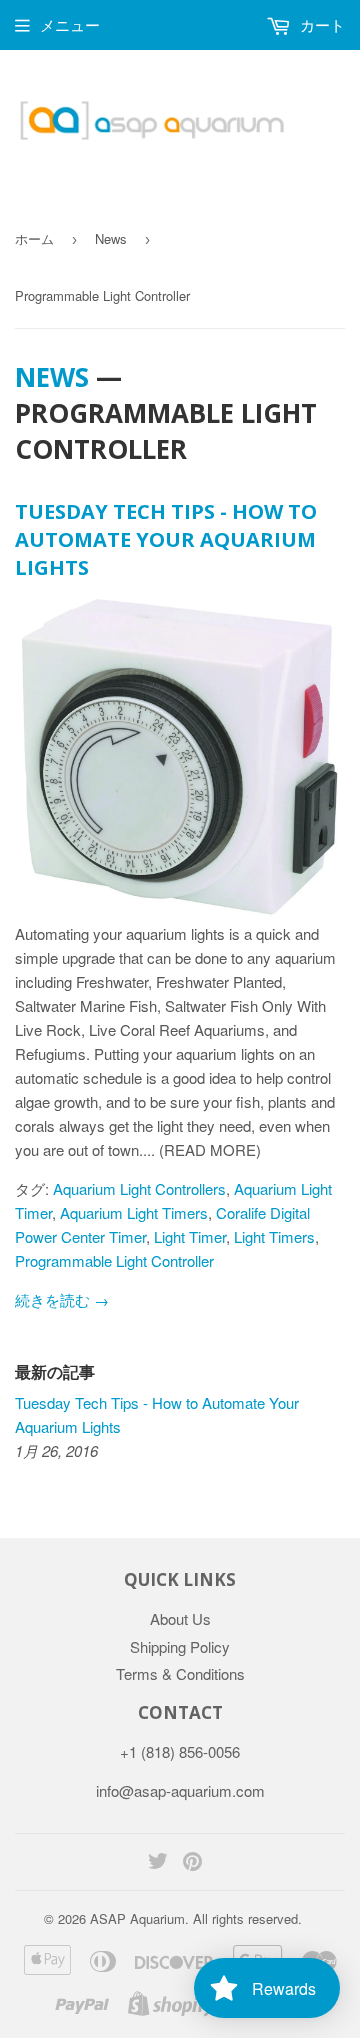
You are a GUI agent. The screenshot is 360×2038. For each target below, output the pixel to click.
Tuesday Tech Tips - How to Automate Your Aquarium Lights (166, 539)
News (111, 238)
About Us (180, 1618)
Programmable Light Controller (114, 1260)
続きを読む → (62, 1299)
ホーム (34, 238)
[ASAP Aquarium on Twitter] (158, 1862)
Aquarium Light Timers (134, 1212)
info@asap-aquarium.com (180, 1790)
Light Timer (190, 1236)
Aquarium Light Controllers (139, 1188)
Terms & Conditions (180, 1673)
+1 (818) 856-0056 (180, 1751)
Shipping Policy (180, 1646)
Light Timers (274, 1236)
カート (320, 24)
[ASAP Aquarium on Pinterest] (192, 1862)
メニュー (70, 24)
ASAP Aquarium (137, 1918)
